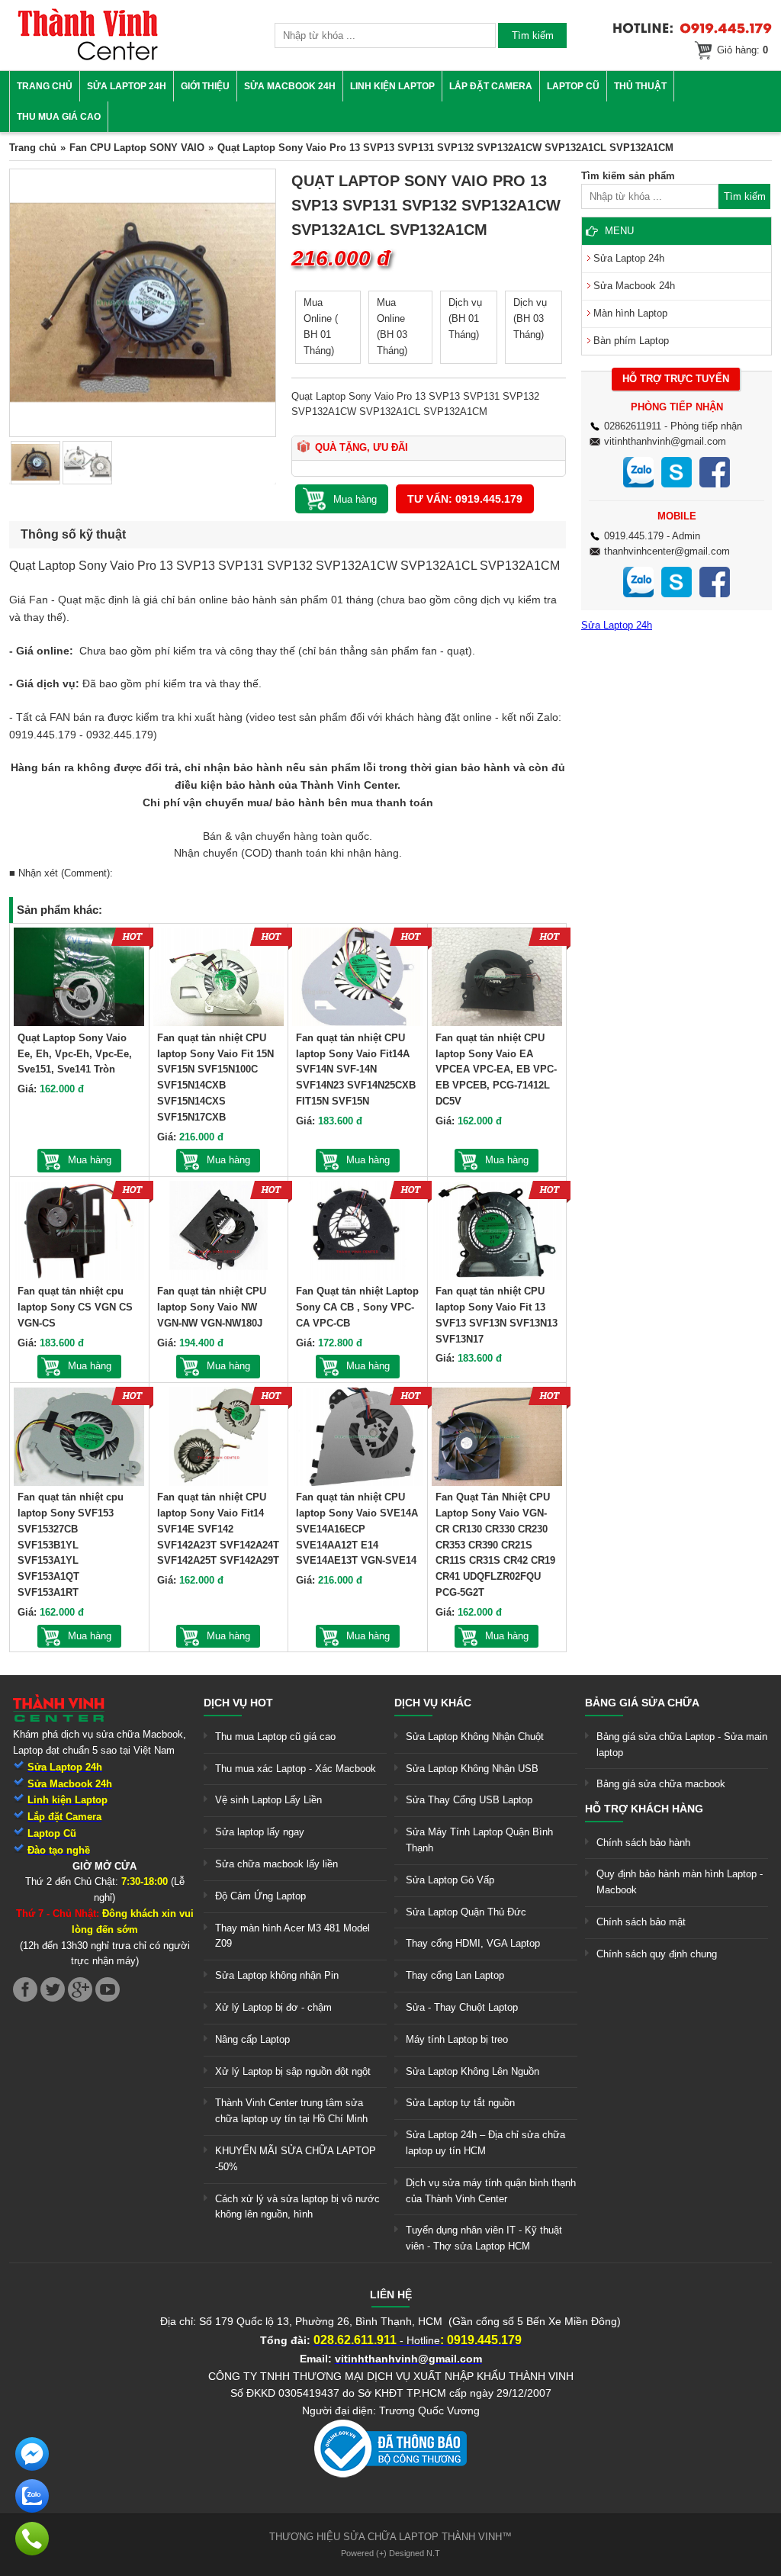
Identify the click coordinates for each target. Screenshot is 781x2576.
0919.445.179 (634, 536)
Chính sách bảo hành (643, 1843)
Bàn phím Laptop (631, 341)
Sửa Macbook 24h (290, 86)
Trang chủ (45, 86)
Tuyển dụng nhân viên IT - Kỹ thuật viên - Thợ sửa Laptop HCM (484, 2238)
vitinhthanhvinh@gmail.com (665, 441)
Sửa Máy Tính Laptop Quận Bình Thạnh (479, 1840)
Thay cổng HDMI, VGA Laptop (473, 1943)
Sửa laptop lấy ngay (260, 1832)
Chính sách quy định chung (657, 1954)
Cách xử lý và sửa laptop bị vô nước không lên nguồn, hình (297, 2207)
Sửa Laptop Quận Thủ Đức (466, 1912)
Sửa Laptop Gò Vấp (450, 1880)
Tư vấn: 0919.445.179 (465, 499)
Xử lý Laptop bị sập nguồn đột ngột (293, 2071)
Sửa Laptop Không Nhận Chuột (475, 1737)
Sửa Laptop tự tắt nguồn (460, 2103)
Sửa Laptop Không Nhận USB (472, 1769)
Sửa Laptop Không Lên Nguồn (472, 2071)
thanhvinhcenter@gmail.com (667, 551)
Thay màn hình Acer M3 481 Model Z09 (292, 1936)
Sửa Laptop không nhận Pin (277, 1975)
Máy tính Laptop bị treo (457, 2039)
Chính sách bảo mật (641, 1922)
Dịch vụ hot (238, 1703)
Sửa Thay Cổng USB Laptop (469, 1800)
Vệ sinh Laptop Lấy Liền (268, 1800)
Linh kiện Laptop (392, 86)
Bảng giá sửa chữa (642, 1703)
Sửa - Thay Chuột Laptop (462, 2007)
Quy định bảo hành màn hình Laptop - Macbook (680, 1882)
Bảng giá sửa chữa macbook (661, 1784)
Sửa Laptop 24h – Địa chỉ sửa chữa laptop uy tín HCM (485, 2143)
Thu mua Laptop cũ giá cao (275, 1737)
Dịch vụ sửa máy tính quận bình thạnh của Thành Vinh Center (491, 2191)
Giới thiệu (205, 86)
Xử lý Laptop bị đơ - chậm (273, 2007)
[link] (88, 58)
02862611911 (633, 426)
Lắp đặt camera (491, 86)
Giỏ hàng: (742, 50)
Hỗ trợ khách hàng (644, 1809)
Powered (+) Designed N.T (390, 2553)
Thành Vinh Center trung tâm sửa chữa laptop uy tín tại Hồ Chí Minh (291, 2111)
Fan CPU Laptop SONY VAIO (137, 148)
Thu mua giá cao (59, 117)
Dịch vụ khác (433, 1703)
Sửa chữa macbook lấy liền (276, 1864)
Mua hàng (90, 1160)
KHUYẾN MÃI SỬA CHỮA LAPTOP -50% (296, 2159)
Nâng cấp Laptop (252, 2039)
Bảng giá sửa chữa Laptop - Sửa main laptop (682, 1745)
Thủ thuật (640, 86)
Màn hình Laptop (630, 313)
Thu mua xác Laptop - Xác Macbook (296, 1769)
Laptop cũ (573, 86)
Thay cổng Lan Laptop (455, 1975)
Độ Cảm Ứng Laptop (260, 1896)
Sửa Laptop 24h (127, 86)
